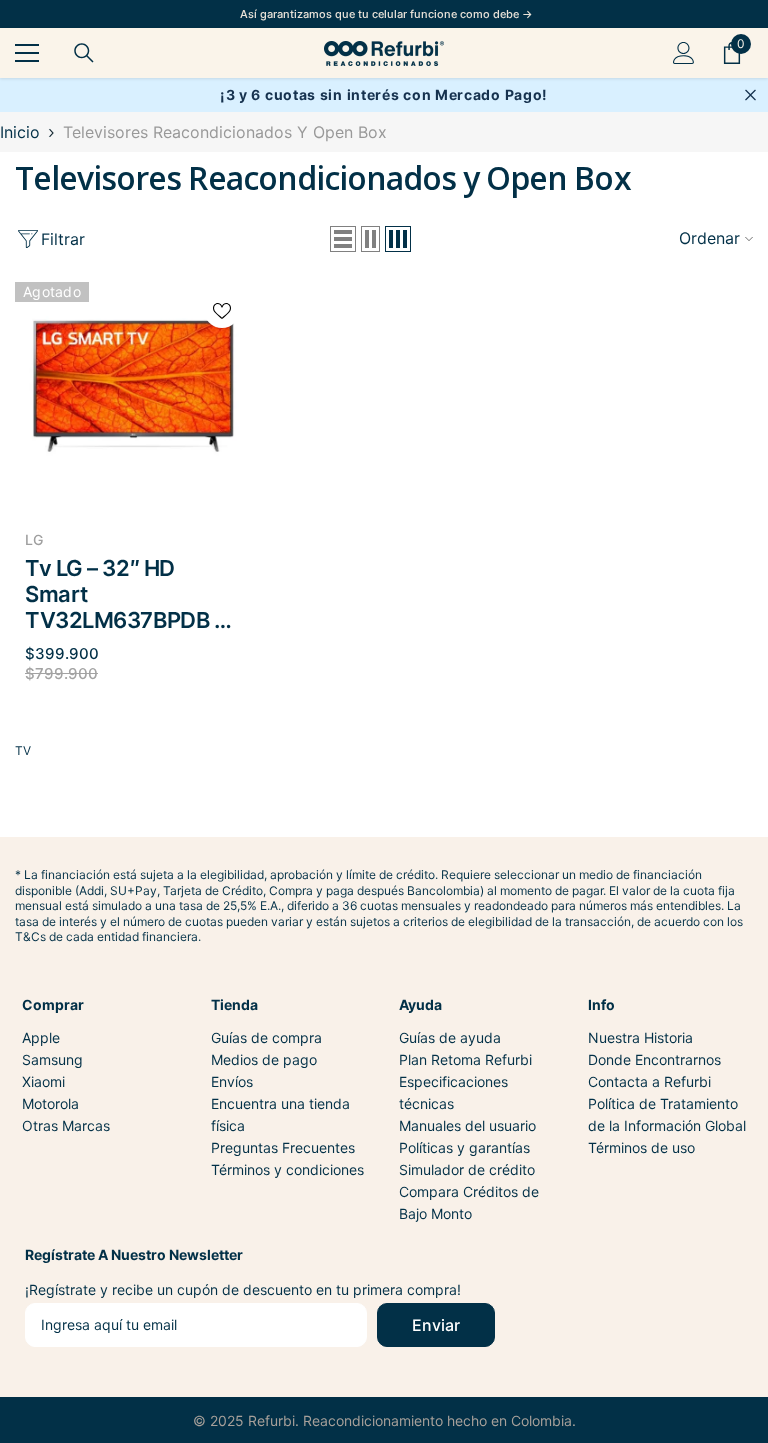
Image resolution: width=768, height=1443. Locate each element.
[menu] (27, 53)
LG (34, 539)
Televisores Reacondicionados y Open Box (225, 132)
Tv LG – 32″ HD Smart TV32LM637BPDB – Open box (124, 594)
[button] (343, 239)
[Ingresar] (684, 53)
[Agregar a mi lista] (222, 310)
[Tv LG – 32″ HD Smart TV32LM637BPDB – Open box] (132, 388)
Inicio (20, 132)
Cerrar (750, 95)
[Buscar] (84, 53)
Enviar (436, 1325)
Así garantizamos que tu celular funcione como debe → (386, 14)
